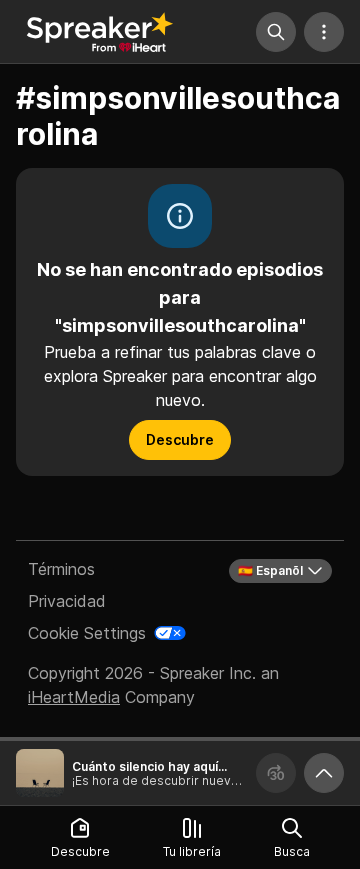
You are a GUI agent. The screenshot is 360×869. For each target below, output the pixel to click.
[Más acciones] (324, 32)
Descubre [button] (180, 439)
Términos (61, 569)
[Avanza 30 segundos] (276, 773)
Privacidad (67, 601)
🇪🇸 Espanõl (270, 570)
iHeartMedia (74, 697)
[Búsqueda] (276, 32)
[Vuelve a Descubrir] (100, 32)
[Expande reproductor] (324, 773)
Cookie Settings (87, 633)
